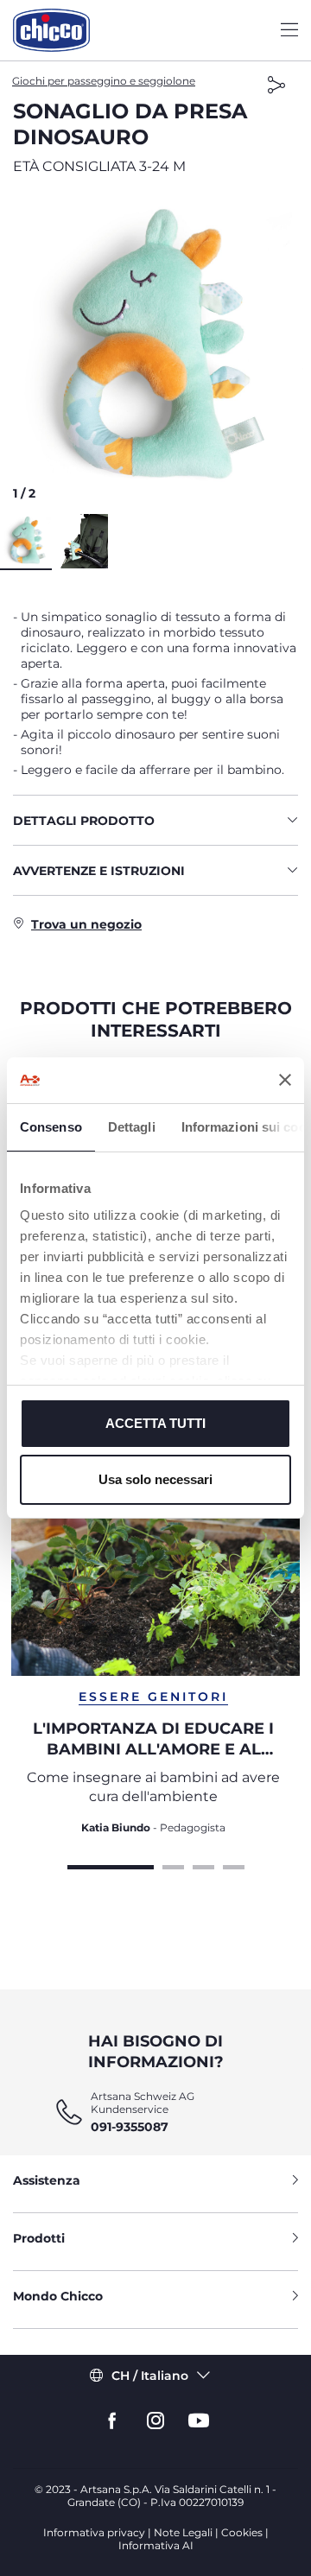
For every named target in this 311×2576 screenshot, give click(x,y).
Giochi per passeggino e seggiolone (104, 81)
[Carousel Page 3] (203, 1865)
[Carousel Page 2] (173, 1865)
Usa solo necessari (155, 1479)
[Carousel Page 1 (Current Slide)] (111, 1865)
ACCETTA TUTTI (155, 1423)
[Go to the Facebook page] (112, 2421)
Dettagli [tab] (132, 1127)
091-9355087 (130, 2127)
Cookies (242, 2532)
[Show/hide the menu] (289, 31)
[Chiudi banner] (285, 1080)
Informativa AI (156, 2545)
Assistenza (47, 2180)
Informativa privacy (94, 2532)
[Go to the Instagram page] (155, 2421)
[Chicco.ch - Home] (51, 30)
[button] (155, 350)
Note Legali (183, 2532)
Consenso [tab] (51, 1127)
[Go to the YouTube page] (199, 2421)
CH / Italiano (150, 2376)
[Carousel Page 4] (234, 1865)
